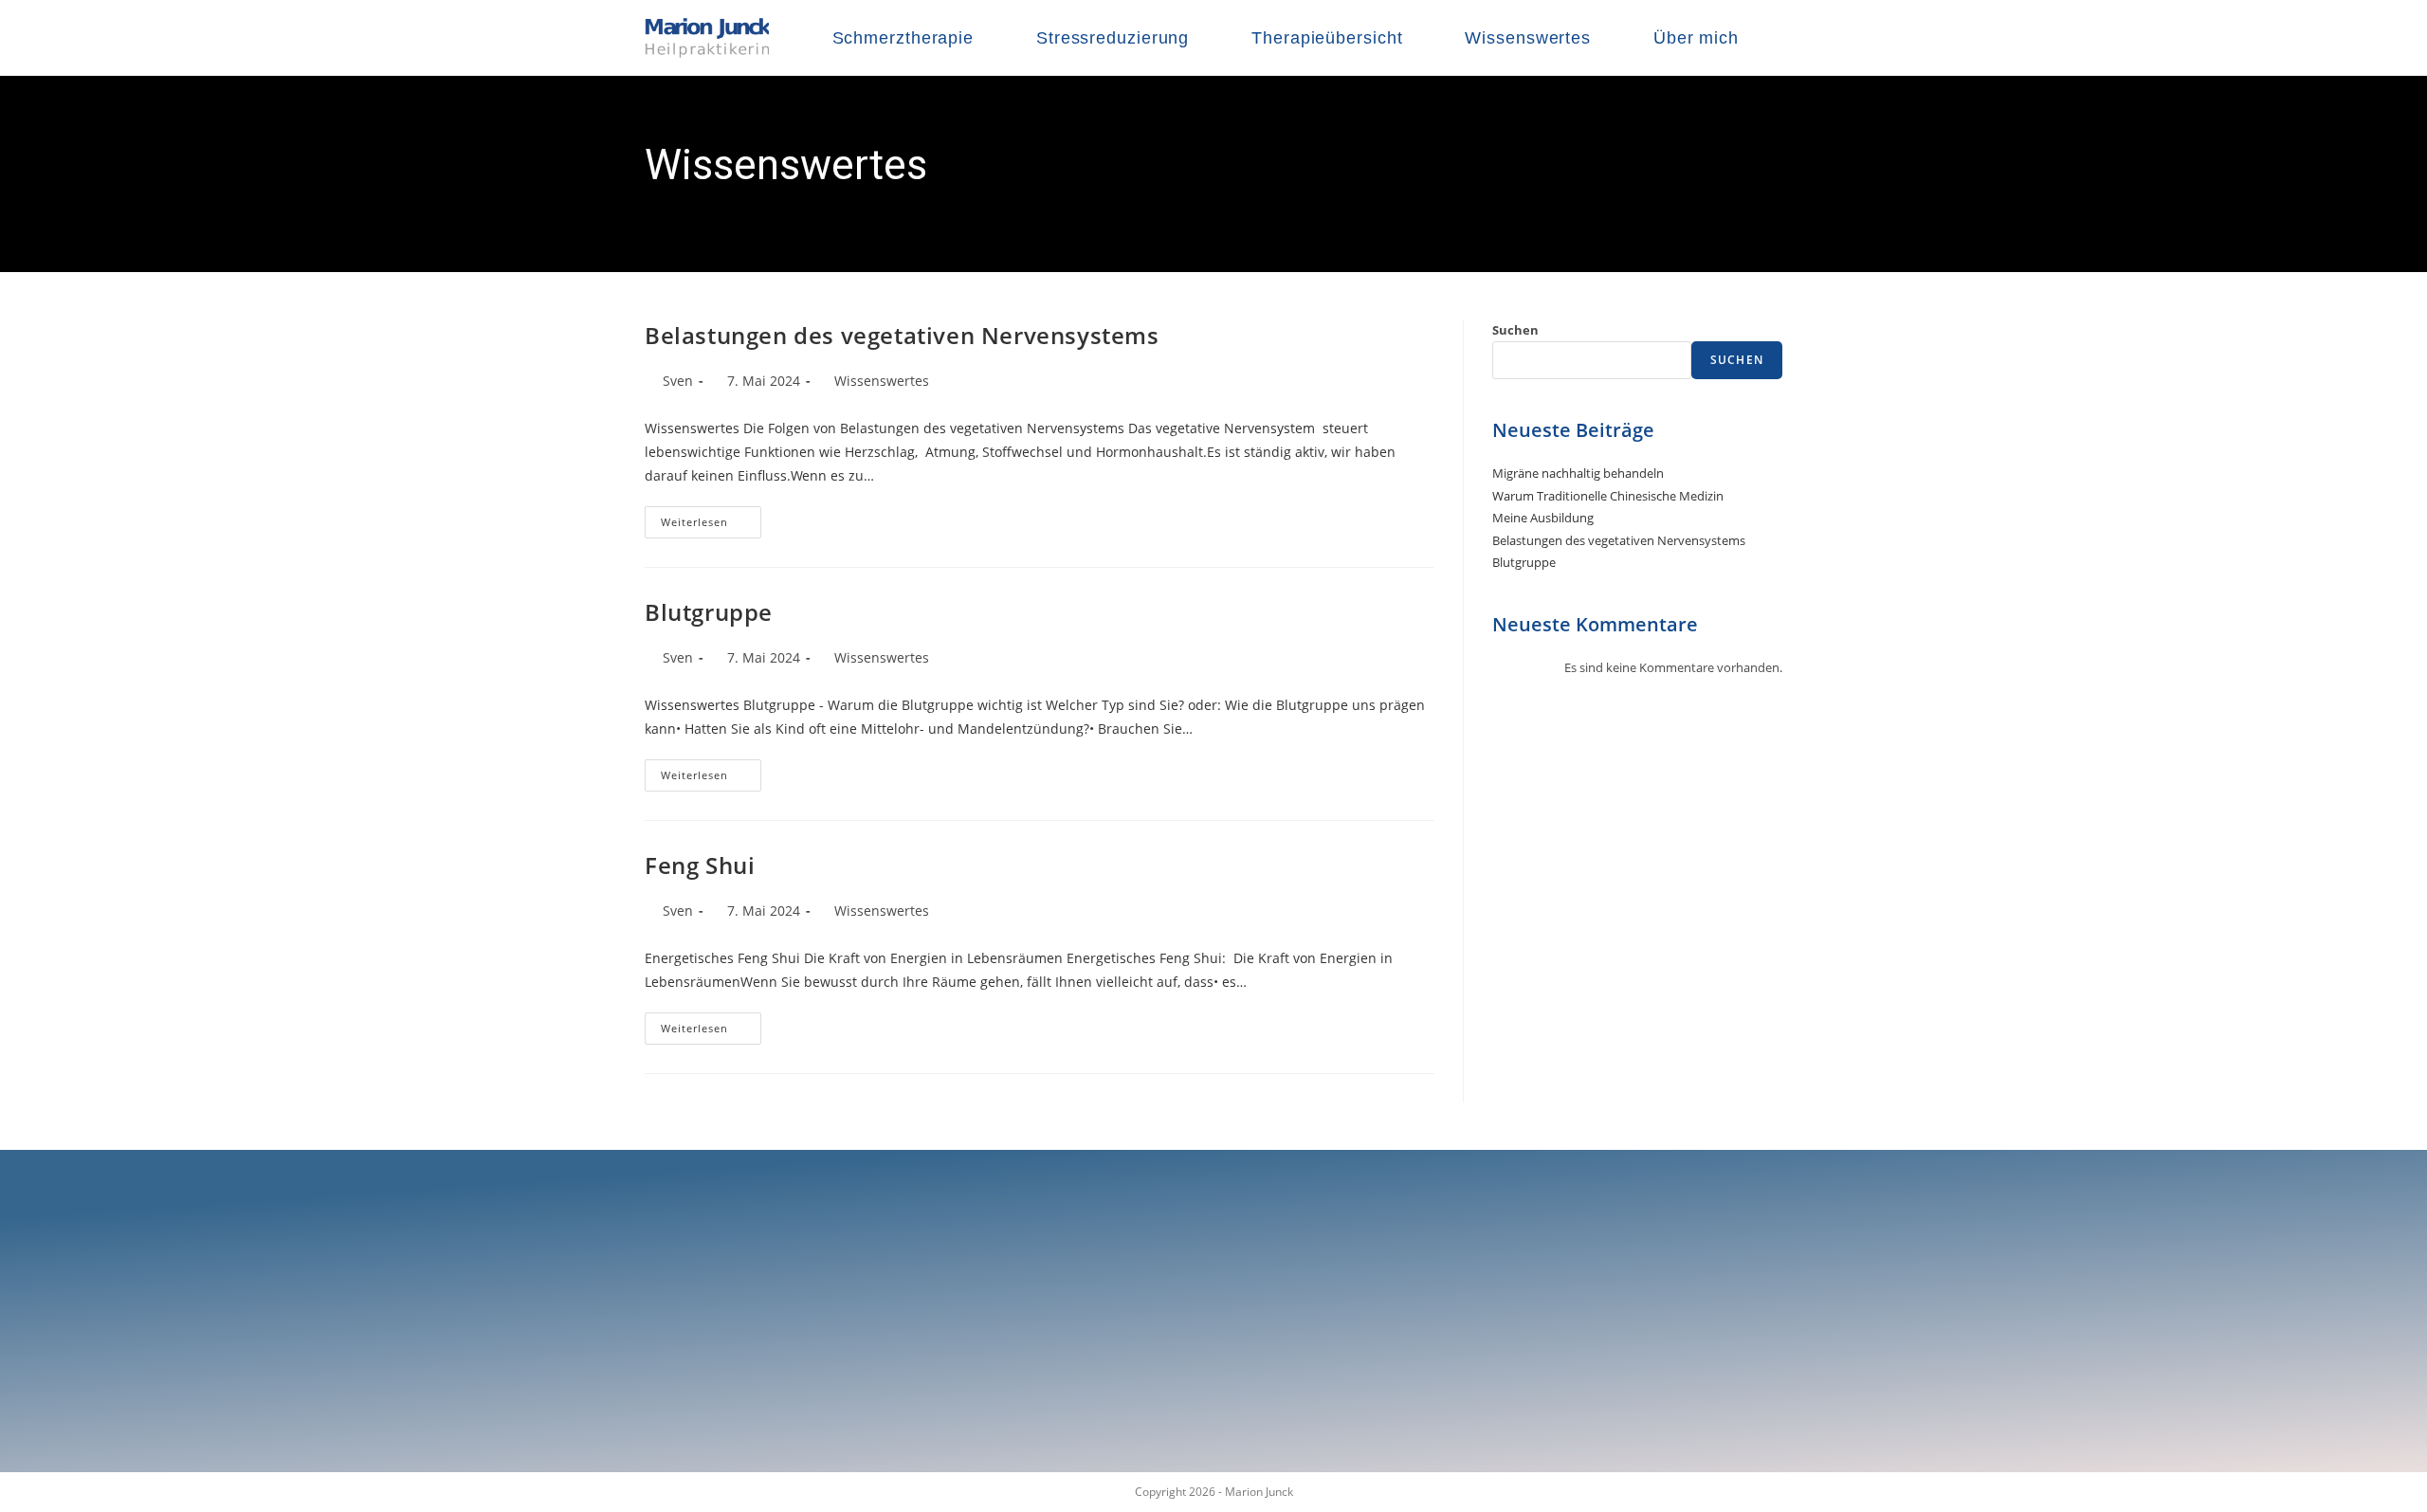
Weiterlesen (711, 518)
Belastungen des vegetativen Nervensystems (902, 335)
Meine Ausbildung (1543, 518)
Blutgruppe (709, 612)
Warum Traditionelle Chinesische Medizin (1608, 496)
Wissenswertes (882, 381)
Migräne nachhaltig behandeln (1578, 473)
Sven (678, 381)
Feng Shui (700, 865)
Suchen (1515, 330)
